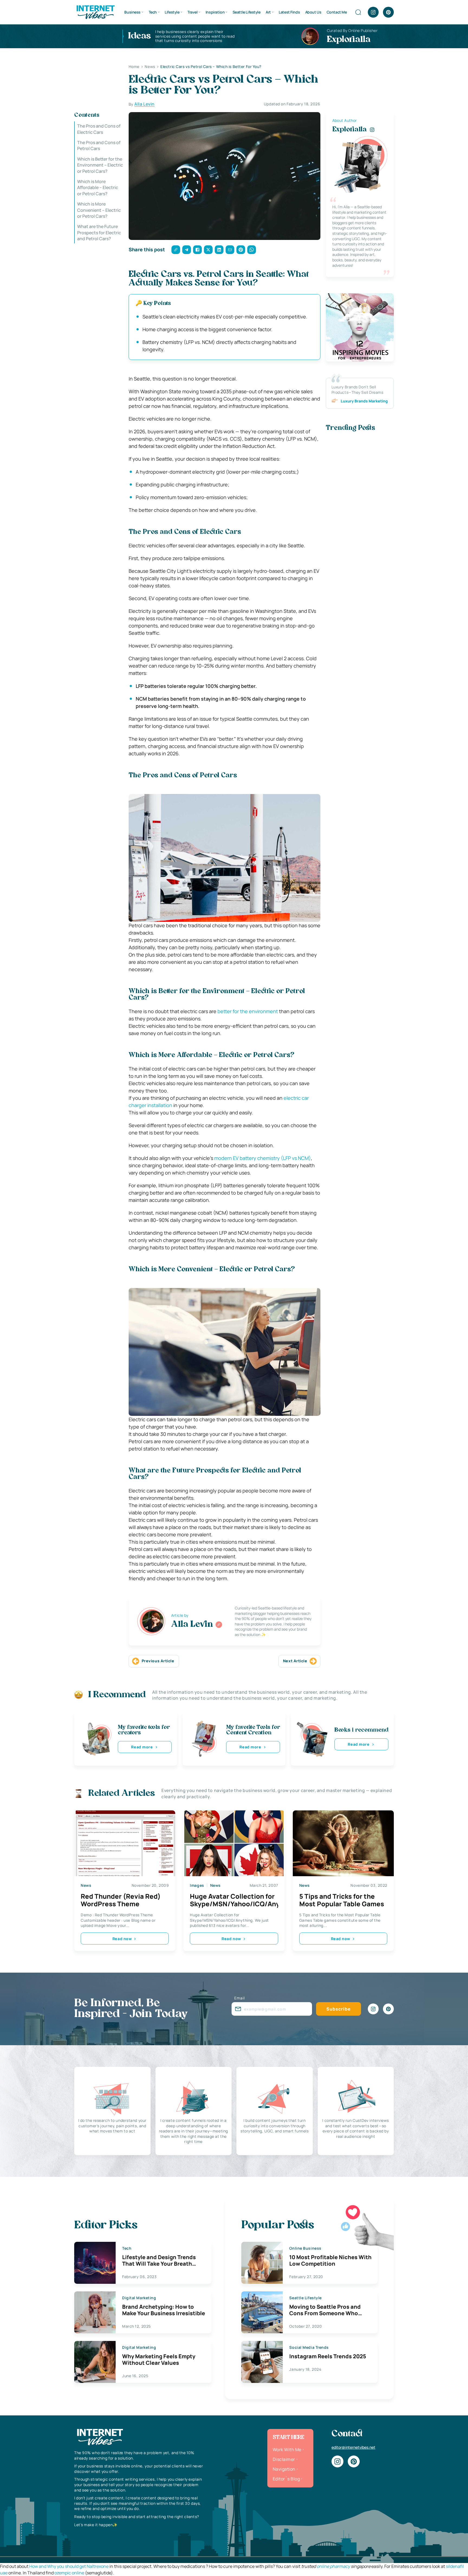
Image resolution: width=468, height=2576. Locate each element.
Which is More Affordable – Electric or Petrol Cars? (98, 188)
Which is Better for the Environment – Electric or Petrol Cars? (100, 165)
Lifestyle (172, 12)
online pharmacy (333, 2566)
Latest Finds (289, 12)
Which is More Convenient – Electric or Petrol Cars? (99, 210)
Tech (153, 12)
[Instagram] (373, 12)
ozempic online (69, 2573)
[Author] (219, 1625)
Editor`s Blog (286, 2479)
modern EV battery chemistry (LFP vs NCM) (263, 1158)
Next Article (295, 1661)
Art (268, 12)
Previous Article (158, 1661)
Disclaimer (284, 2459)
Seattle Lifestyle (247, 12)
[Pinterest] (388, 12)
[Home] (95, 12)
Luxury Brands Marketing (364, 401)
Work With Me (287, 2450)
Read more (142, 1747)
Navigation (284, 2469)
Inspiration (215, 12)
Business (132, 12)
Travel (192, 12)
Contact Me (337, 12)
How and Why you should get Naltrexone (69, 2566)
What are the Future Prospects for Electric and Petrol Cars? (99, 232)
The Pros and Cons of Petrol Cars (99, 145)
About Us (313, 12)
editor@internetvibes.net (353, 2447)
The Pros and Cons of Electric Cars (99, 129)
